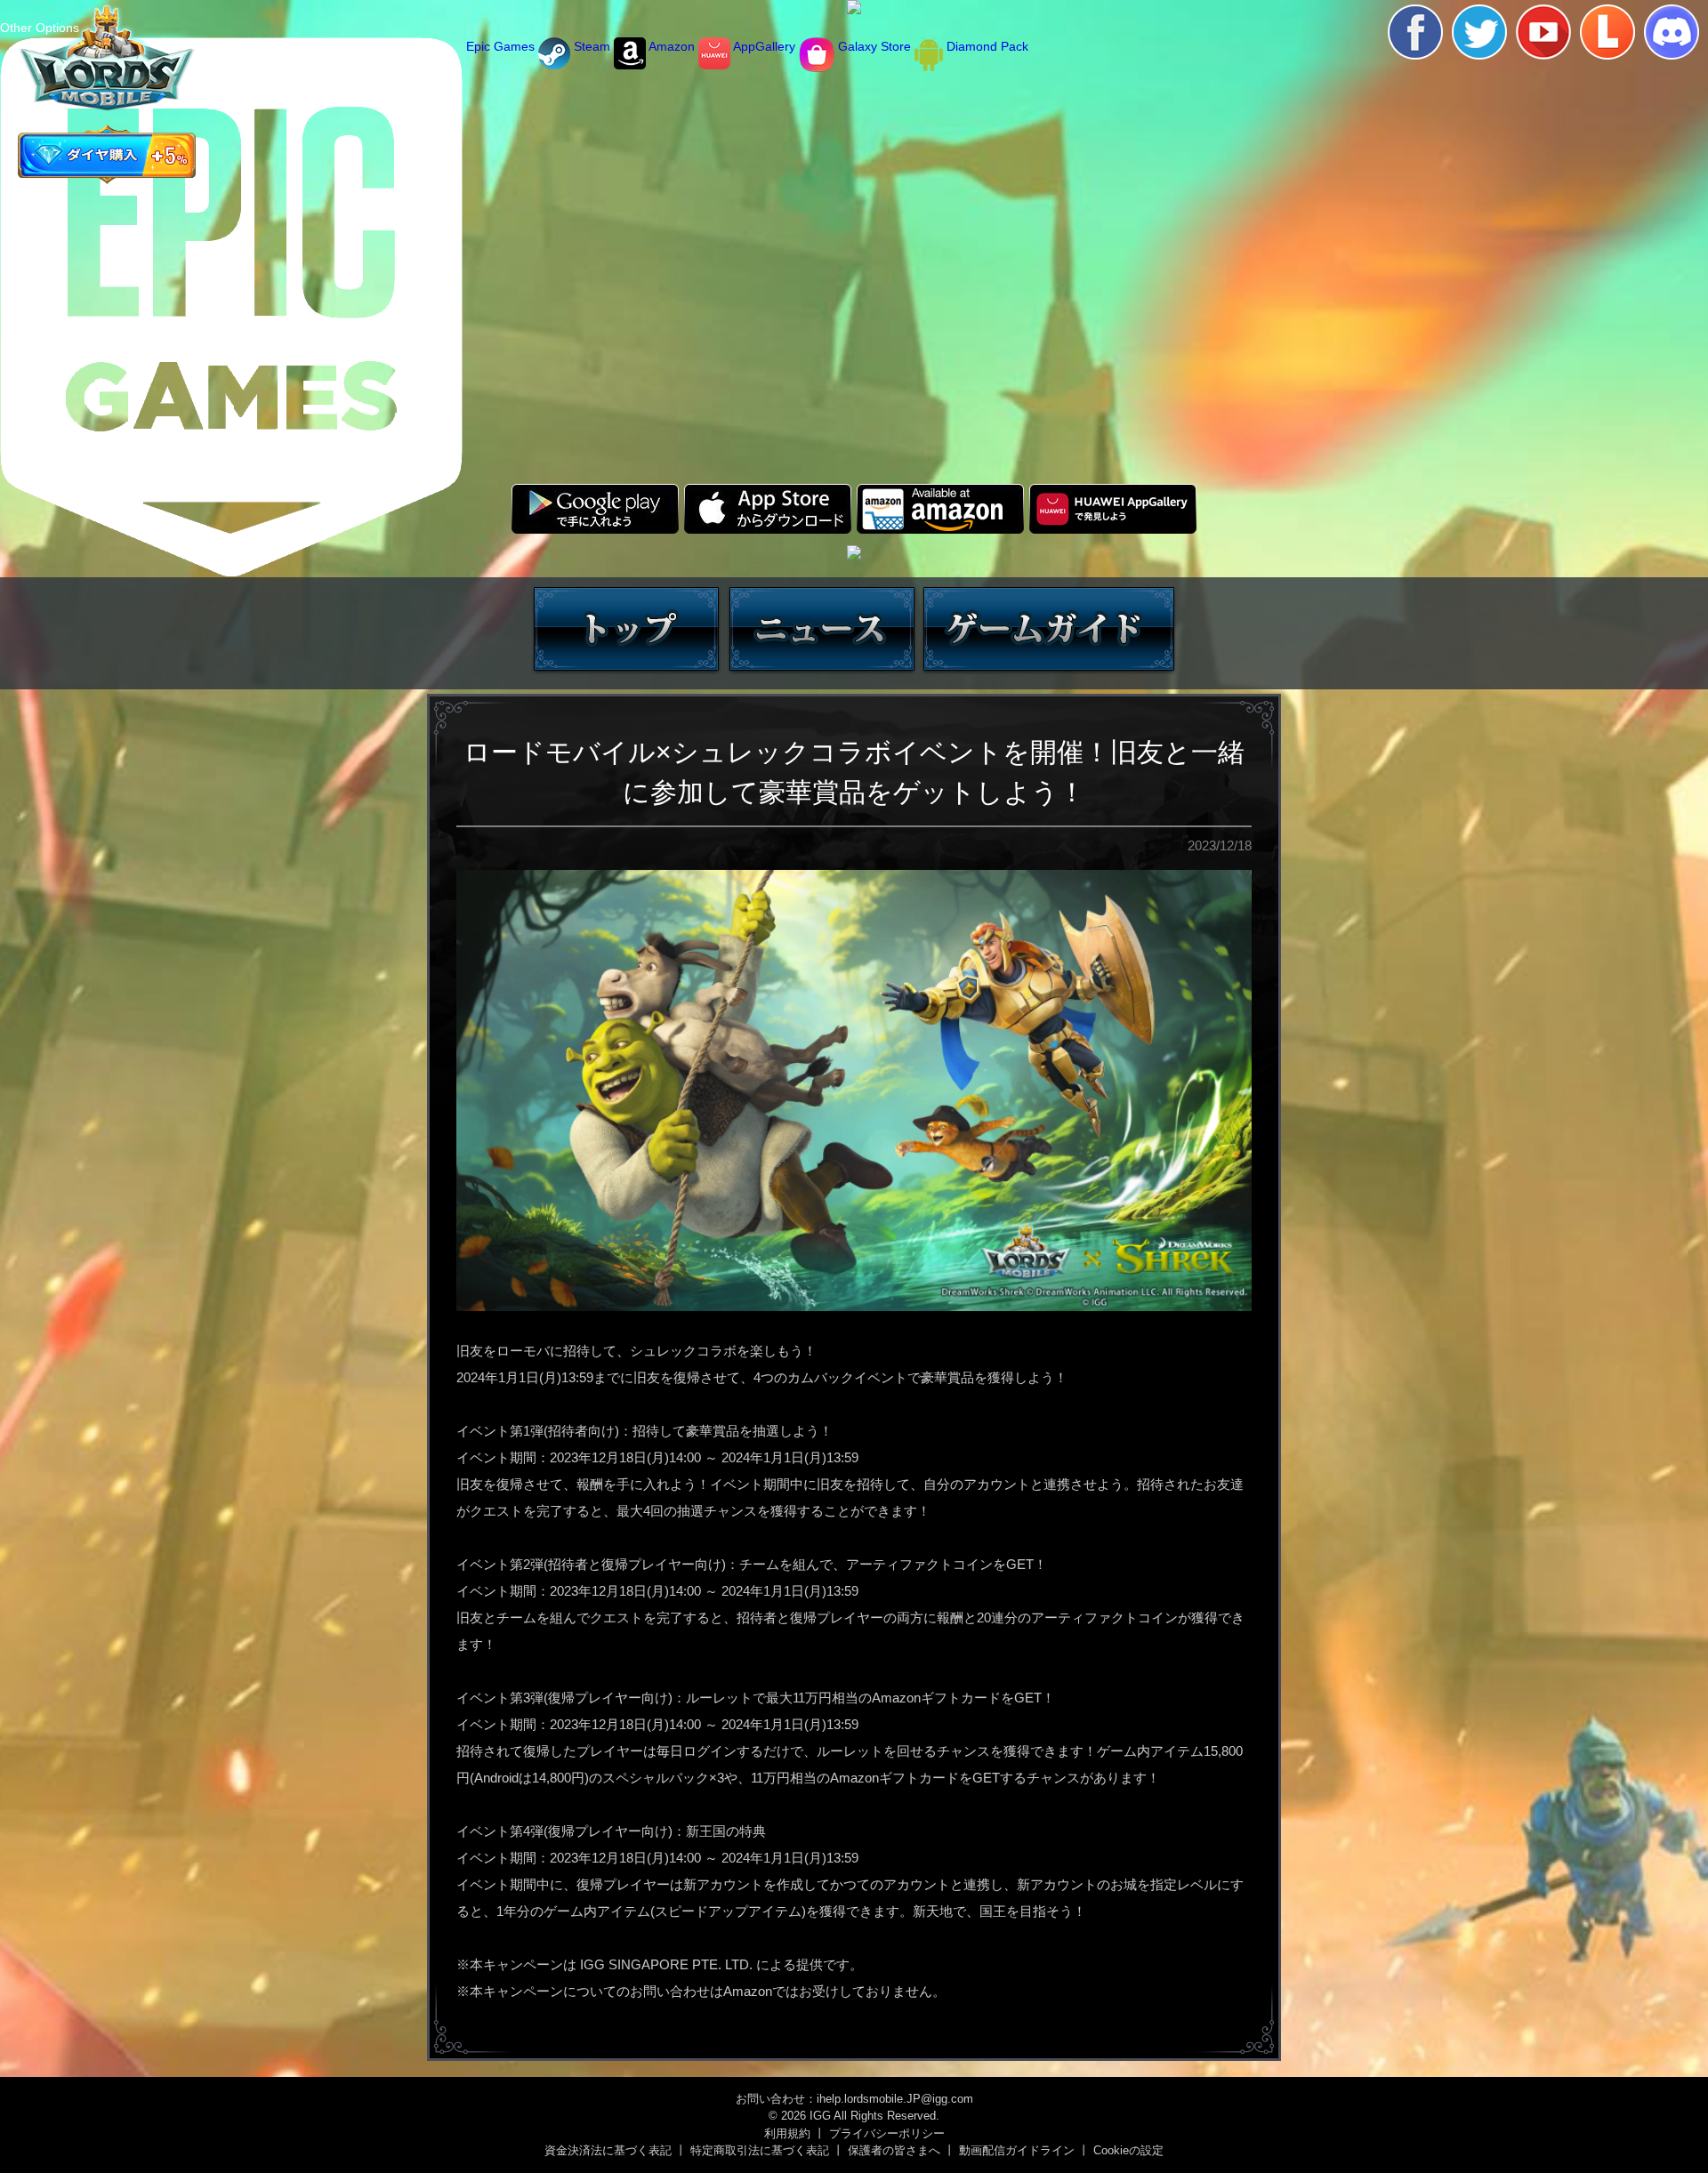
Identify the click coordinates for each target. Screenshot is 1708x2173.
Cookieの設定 (1128, 2150)
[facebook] (1415, 32)
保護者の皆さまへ (894, 2150)
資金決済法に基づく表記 (608, 2150)
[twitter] (1479, 32)
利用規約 (787, 2133)
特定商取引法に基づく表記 (760, 2150)
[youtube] (1543, 32)
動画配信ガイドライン (1017, 2150)
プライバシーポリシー (887, 2133)
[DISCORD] (1672, 32)
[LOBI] (1607, 32)
